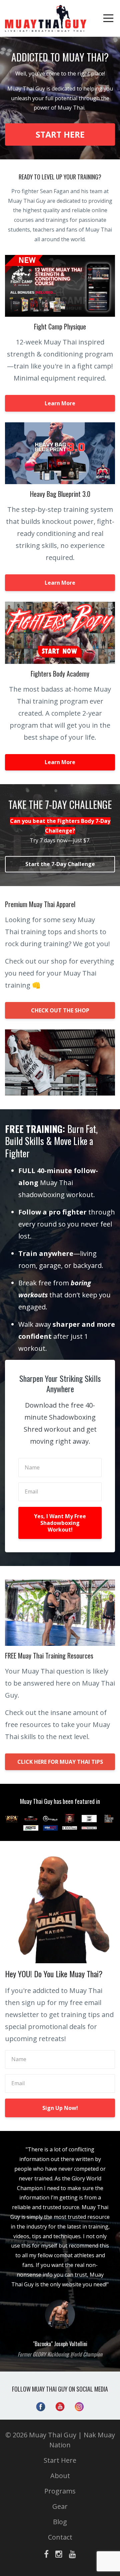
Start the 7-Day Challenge (60, 864)
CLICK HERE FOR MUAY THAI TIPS (60, 1762)
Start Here (60, 2460)
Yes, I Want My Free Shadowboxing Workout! (60, 1523)
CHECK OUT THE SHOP (60, 1010)
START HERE (60, 134)
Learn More (60, 403)
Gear (60, 2506)
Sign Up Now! (60, 2108)
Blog (60, 2522)
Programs (60, 2491)
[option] (60, 2251)
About (60, 2476)
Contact (60, 2537)
